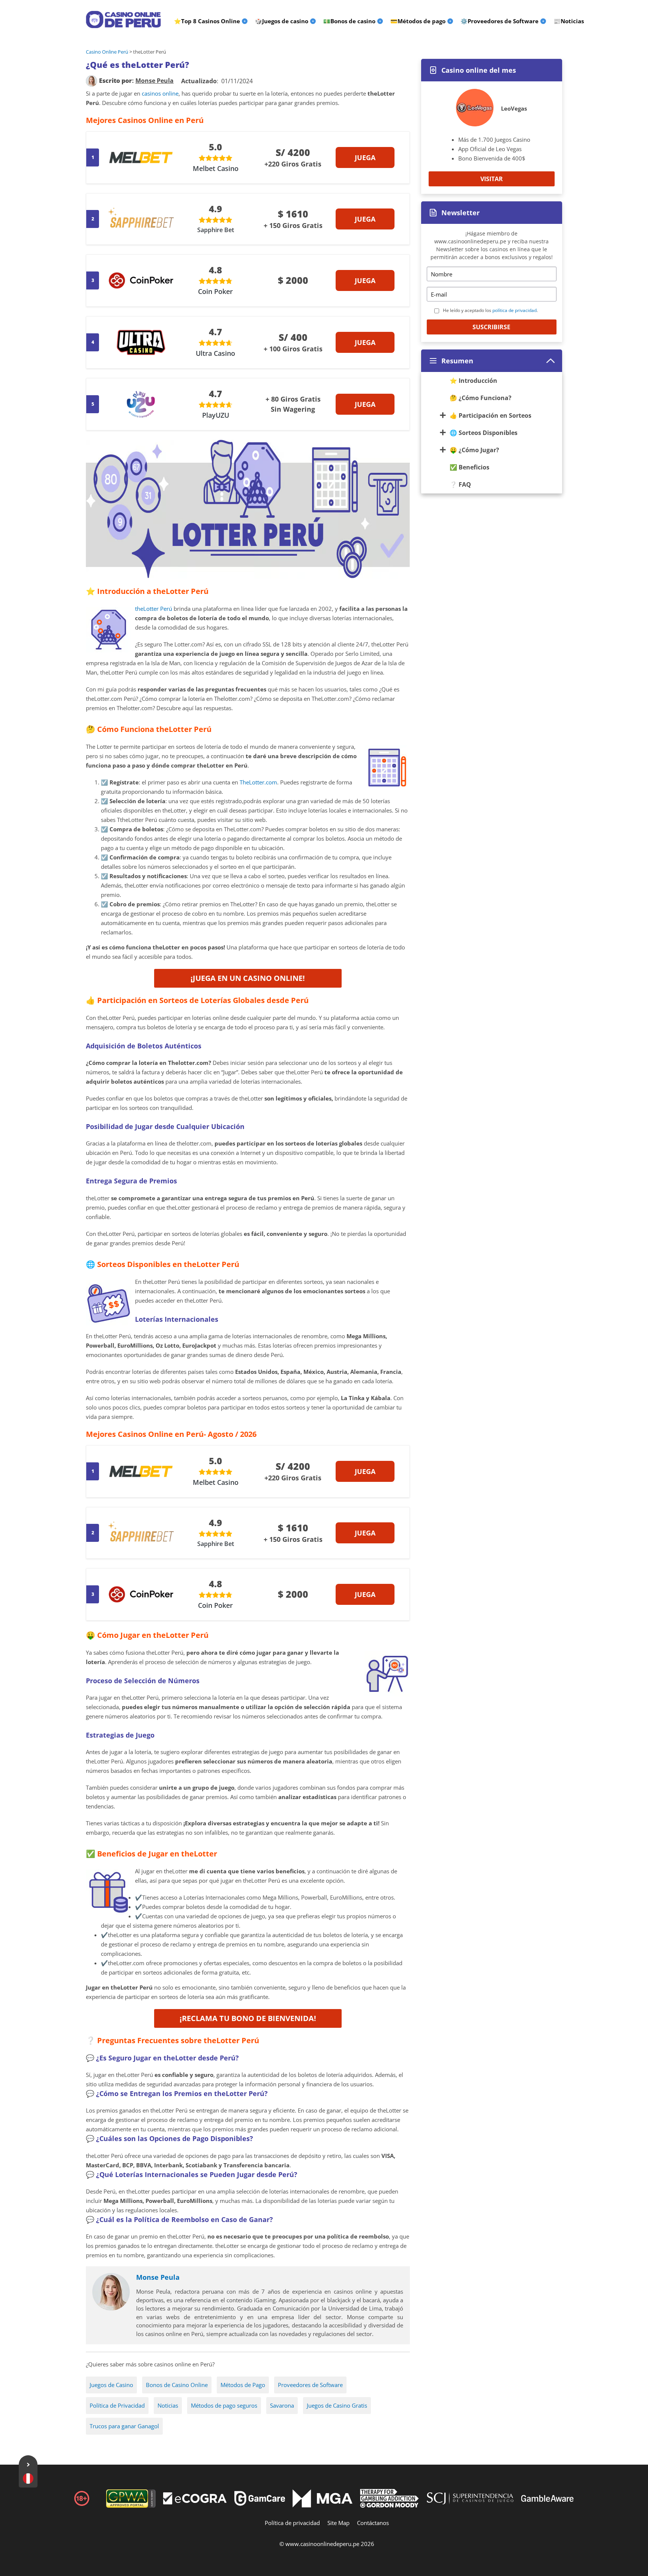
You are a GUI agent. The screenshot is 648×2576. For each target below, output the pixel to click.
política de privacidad (514, 310)
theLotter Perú (154, 609)
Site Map (338, 2523)
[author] (91, 81)
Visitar (492, 179)
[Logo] (123, 19)
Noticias (168, 2405)
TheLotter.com (258, 782)
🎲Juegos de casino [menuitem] (282, 21)
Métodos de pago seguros (224, 2405)
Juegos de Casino (111, 2385)
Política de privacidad (292, 2523)
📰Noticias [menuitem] (569, 21)
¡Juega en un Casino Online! (248, 978)
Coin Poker (215, 291)
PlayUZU (216, 415)
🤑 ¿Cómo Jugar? (474, 450)
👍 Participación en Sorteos (490, 415)
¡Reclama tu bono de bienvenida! (248, 2018)
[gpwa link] (131, 2506)
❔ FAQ (460, 484)
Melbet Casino (216, 168)
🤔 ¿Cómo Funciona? (481, 398)
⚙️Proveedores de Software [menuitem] (499, 21)
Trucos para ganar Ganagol (124, 2426)
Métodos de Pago (243, 2385)
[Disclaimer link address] (195, 2502)
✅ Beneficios (469, 467)
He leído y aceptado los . (490, 310)
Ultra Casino (215, 353)
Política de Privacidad (117, 2405)
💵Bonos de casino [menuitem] (349, 21)
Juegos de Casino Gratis (337, 2405)
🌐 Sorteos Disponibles (484, 433)
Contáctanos (373, 2523)
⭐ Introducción (473, 381)
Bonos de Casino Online (177, 2385)
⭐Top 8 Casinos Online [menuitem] (207, 21)
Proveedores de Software (310, 2385)
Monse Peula (158, 2277)
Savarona (282, 2405)
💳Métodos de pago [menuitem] (418, 21)
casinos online (160, 93)
